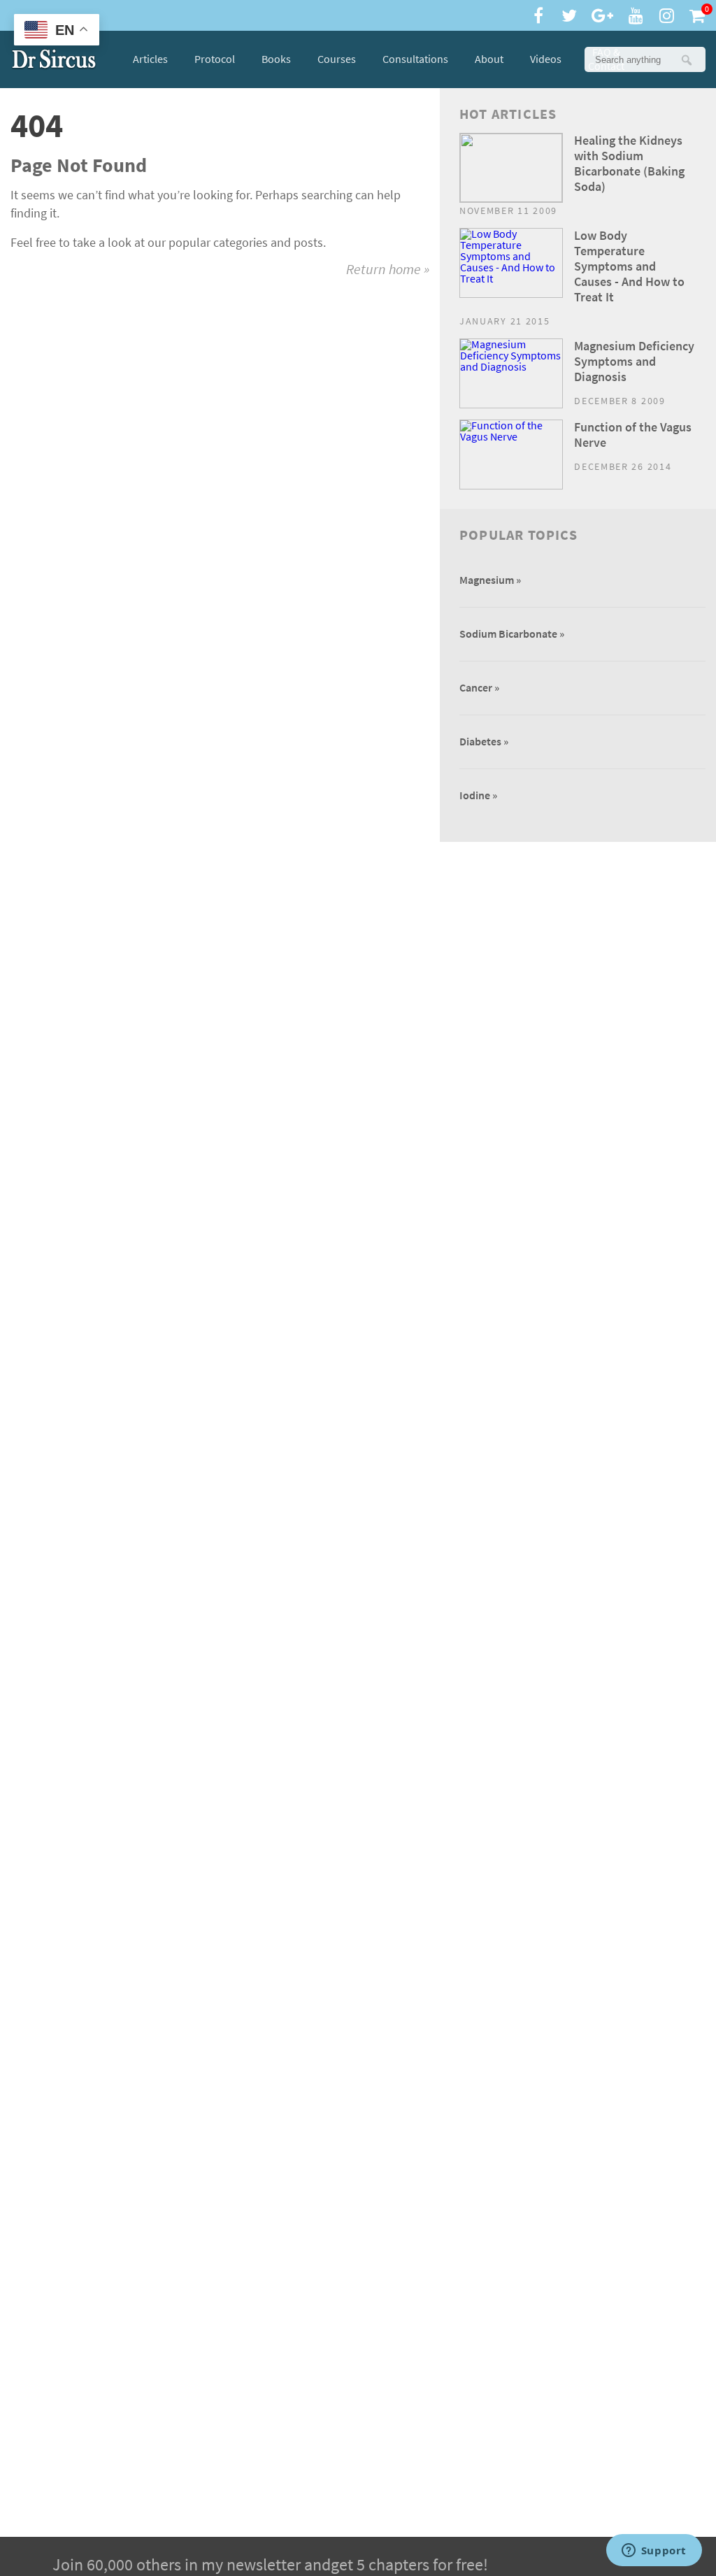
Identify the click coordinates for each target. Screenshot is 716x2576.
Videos (546, 59)
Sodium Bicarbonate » (512, 634)
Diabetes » (484, 742)
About (489, 59)
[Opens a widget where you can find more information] (654, 2552)
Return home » (388, 270)
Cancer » (479, 688)
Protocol (215, 59)
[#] (54, 59)
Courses (337, 59)
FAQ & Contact (606, 59)
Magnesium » (490, 580)
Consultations (415, 59)
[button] (686, 59)
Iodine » (478, 795)
